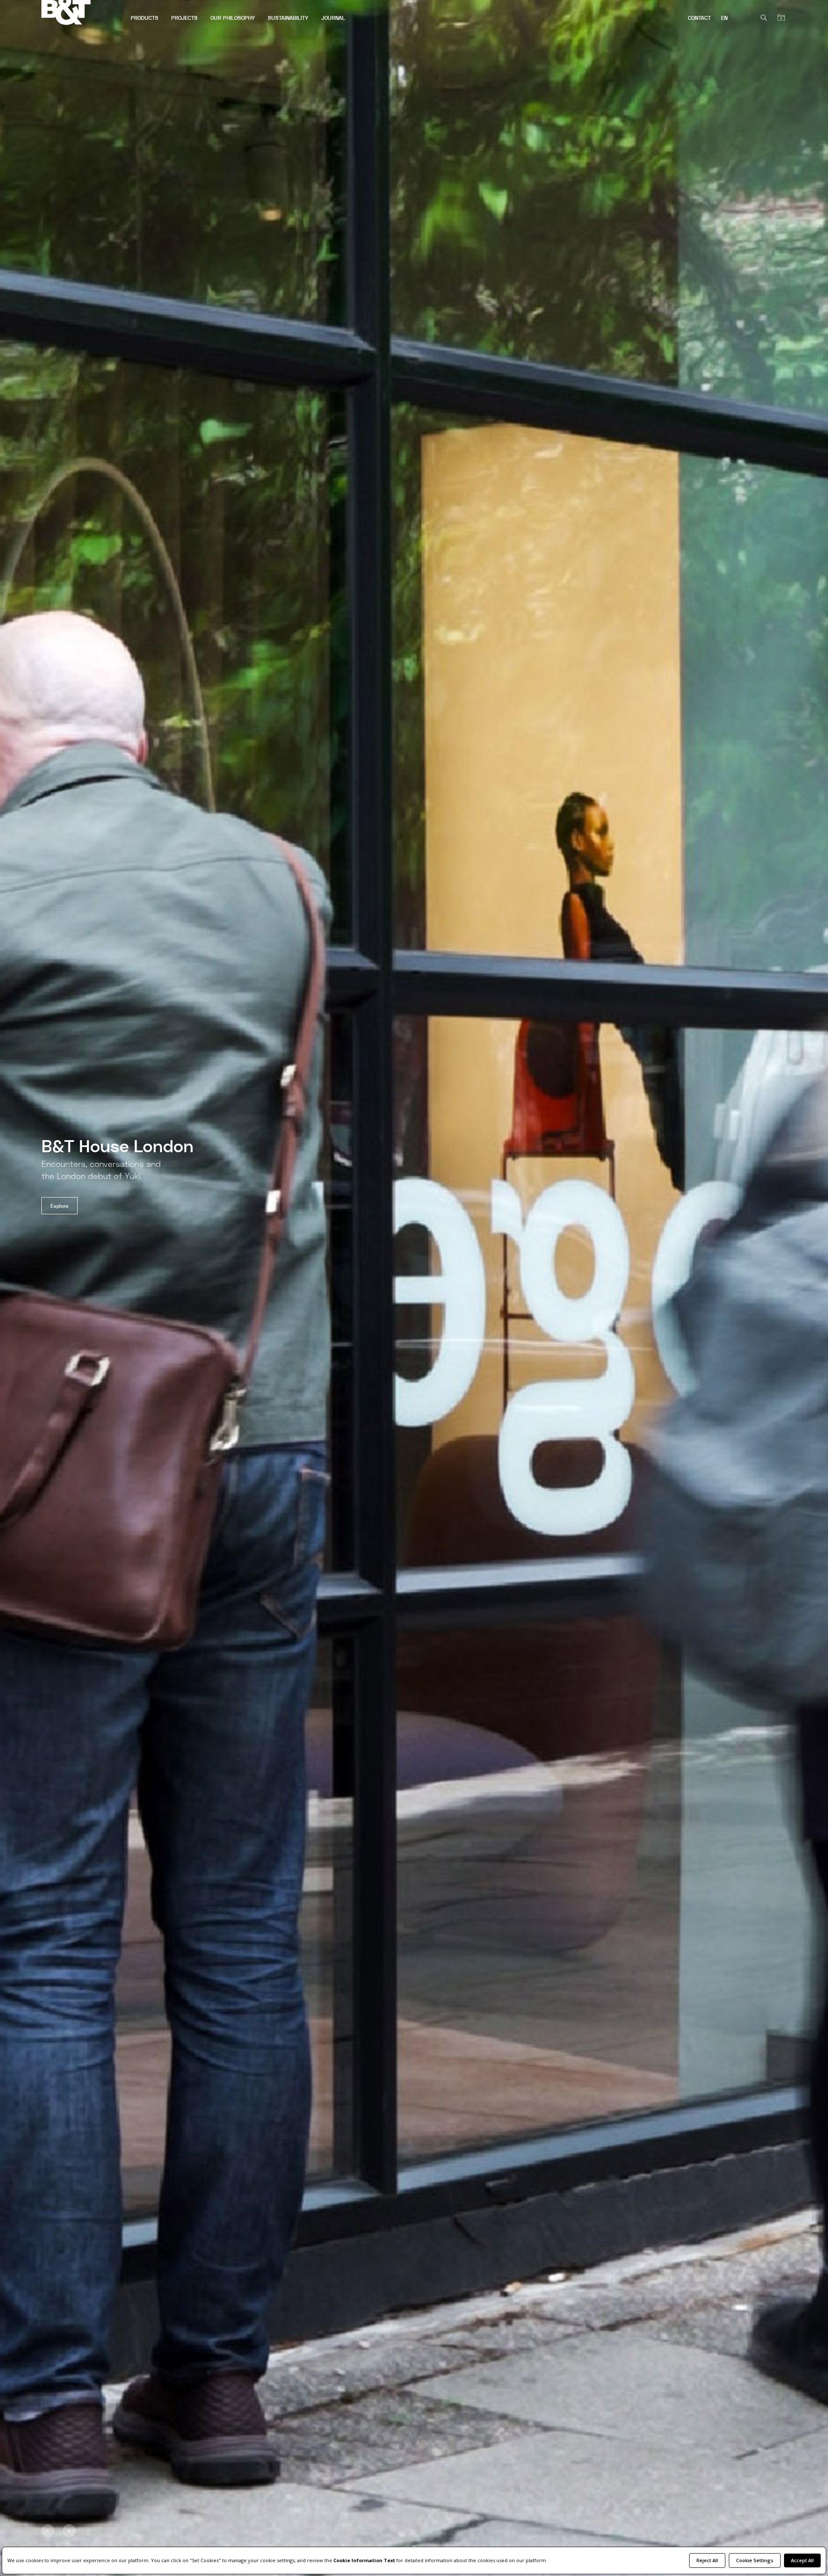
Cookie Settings (755, 2560)
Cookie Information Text (364, 2560)
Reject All (707, 2560)
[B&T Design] (83, 13)
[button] (48, 2531)
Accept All (802, 2560)
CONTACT (699, 18)
